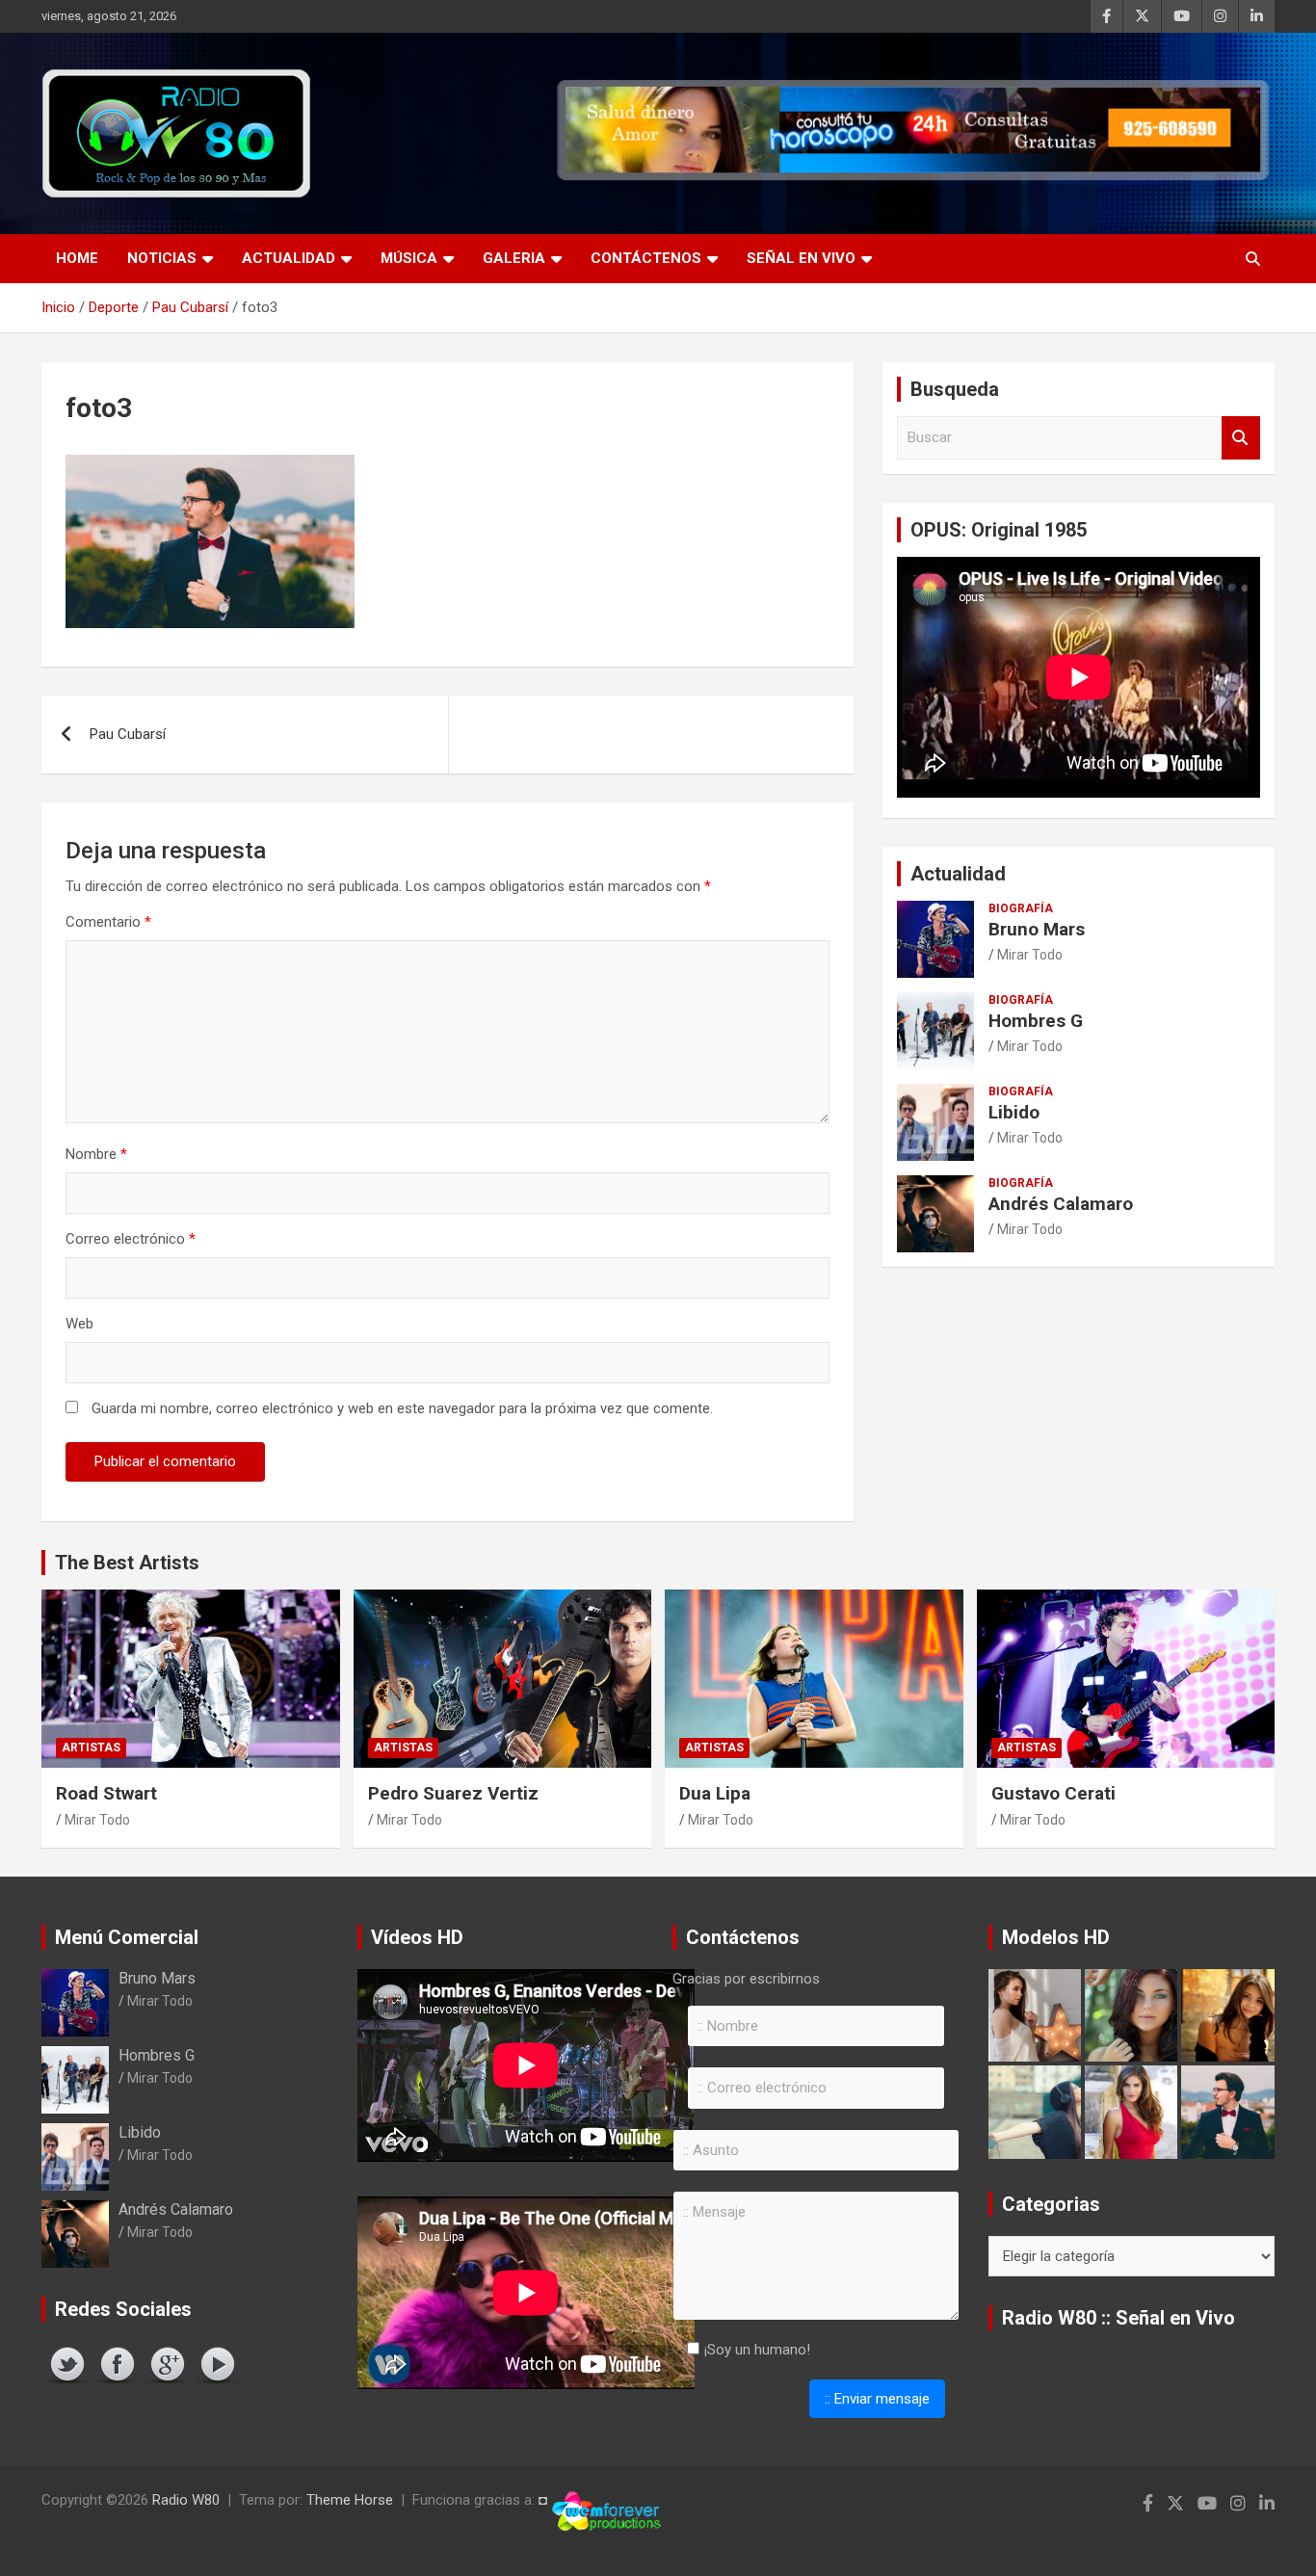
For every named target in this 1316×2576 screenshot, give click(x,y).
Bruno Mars (1037, 929)
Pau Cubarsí (128, 734)
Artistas (91, 1748)
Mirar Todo (1030, 955)
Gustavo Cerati (1053, 1793)
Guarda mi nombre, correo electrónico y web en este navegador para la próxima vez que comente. (402, 1408)
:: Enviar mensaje (877, 2399)
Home (77, 258)
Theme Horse (350, 2500)
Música (409, 258)
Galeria (514, 258)
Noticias (162, 258)
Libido (1014, 1112)
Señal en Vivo (801, 258)
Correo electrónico (131, 1239)
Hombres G (1036, 1021)
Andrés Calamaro (1061, 1204)
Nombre (96, 1154)
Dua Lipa (715, 1793)
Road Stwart (106, 1793)
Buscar (1241, 438)
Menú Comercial (127, 1937)
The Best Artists (127, 1563)
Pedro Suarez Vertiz (453, 1793)
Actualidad (289, 258)
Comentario (108, 922)
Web (79, 1324)
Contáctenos (646, 258)
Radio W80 (186, 2500)
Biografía (1021, 908)
